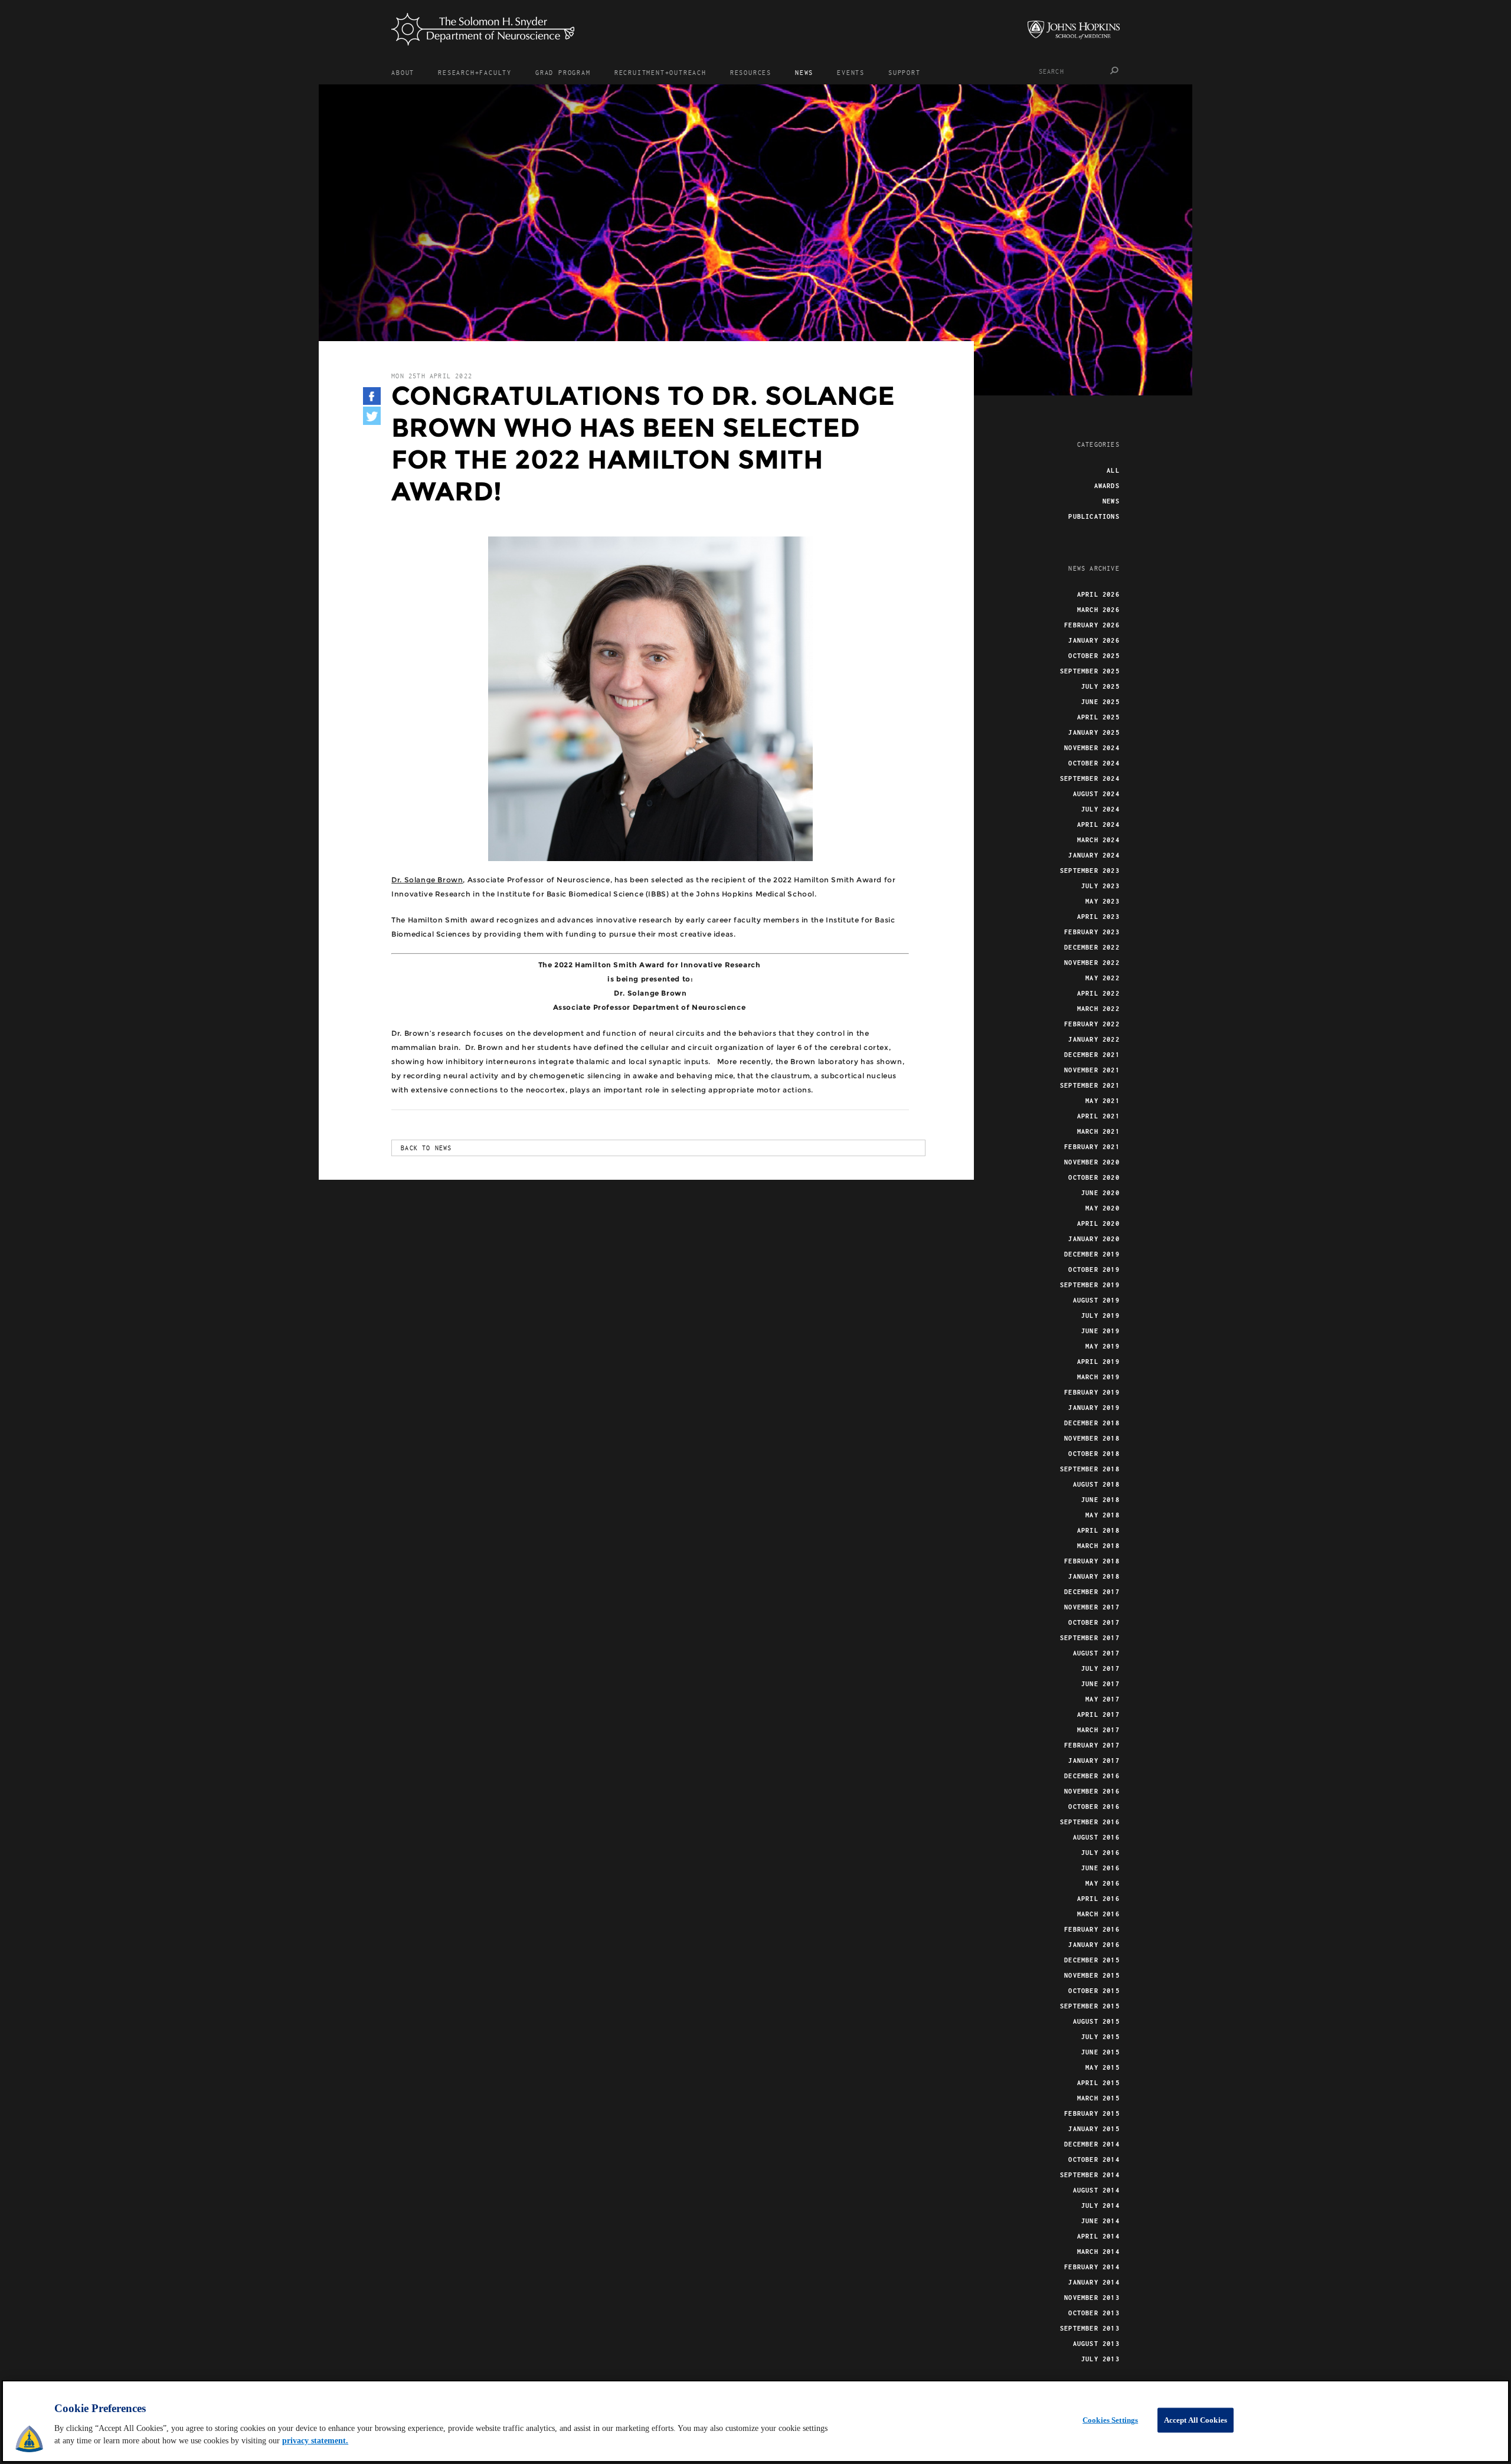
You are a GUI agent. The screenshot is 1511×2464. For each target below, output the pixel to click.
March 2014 (1098, 2252)
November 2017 (1092, 1607)
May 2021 (1103, 1101)
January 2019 (1094, 1408)
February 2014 (1092, 2267)
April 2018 (1098, 1530)
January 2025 (1094, 732)
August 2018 (1096, 1484)
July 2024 (1100, 809)
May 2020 (1103, 1208)
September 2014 (1090, 2175)
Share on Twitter (372, 416)
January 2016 (1094, 1945)
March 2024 (1098, 840)
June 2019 (1100, 1331)
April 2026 (1098, 594)
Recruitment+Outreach (660, 72)
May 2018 (1103, 1515)
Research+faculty (475, 72)
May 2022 (1103, 978)
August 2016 (1096, 1837)
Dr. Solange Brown (427, 880)
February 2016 (1092, 1929)
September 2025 (1090, 671)
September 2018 (1090, 1469)
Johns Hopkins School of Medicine (1074, 30)
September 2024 (1090, 778)
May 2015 (1103, 2067)
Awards (1107, 486)
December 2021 (1092, 1055)
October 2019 (1094, 1269)
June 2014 (1100, 2221)
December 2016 (1092, 1776)
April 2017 (1098, 1714)
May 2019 (1103, 1346)
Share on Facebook (372, 396)
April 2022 (1098, 993)
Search (1115, 71)
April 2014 (1098, 2236)
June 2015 (1100, 2052)
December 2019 (1092, 1254)
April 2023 (1098, 917)
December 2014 (1092, 2144)
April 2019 (1098, 1362)
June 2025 (1100, 702)
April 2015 (1098, 2083)
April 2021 (1098, 1116)
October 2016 (1094, 1807)
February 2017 (1092, 1745)
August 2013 (1096, 2344)
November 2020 (1092, 1162)
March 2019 (1098, 1377)
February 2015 (1092, 2113)
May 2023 (1103, 901)
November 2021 (1092, 1070)
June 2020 (1100, 1193)
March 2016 (1098, 1914)
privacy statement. (315, 2441)
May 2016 (1103, 1883)
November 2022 (1092, 963)
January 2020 (1094, 1239)
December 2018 (1092, 1423)
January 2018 (1094, 1576)
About (403, 72)
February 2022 (1092, 1024)
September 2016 (1090, 1822)
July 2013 (1100, 2359)
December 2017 (1092, 1592)
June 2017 (1100, 1684)
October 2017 (1094, 1622)
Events (851, 72)
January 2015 (1094, 2129)
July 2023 (1100, 886)
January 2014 (1094, 2282)
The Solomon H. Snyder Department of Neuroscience (483, 29)
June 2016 (1100, 1868)
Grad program (563, 72)
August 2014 (1096, 2190)
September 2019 (1090, 1285)
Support (905, 72)
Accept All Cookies (1196, 2420)
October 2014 (1094, 2159)
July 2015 (1100, 2037)
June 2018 (1100, 1500)
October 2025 (1094, 656)
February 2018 (1092, 1561)
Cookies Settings (1110, 2420)
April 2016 (1098, 1899)
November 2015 (1092, 1975)
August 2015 (1096, 2021)
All (1113, 470)
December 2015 (1092, 1960)
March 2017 (1098, 1730)
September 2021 (1090, 1085)
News (804, 72)
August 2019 (1096, 1300)
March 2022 (1098, 1009)
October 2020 (1094, 1177)
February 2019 (1092, 1392)
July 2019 (1100, 1316)
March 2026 (1098, 610)
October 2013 (1094, 2313)
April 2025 (1098, 717)
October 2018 (1094, 1454)
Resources (751, 72)
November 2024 (1092, 748)
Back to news (426, 1148)
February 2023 (1092, 932)
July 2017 (1100, 1668)
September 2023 (1090, 871)
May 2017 (1103, 1699)
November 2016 (1092, 1791)
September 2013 (1090, 2328)
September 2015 (1090, 2006)
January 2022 (1094, 1039)
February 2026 (1092, 625)
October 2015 (1094, 1991)
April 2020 (1098, 1223)
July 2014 (1100, 2206)
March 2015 (1098, 2098)
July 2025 (1100, 686)
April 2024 (1098, 824)
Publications (1094, 516)
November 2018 (1092, 1438)
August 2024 (1096, 794)
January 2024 (1094, 855)
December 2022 (1092, 947)
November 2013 (1092, 2298)
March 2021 (1098, 1131)
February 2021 (1092, 1147)
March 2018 (1098, 1546)
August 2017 (1096, 1653)
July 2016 (1100, 1853)
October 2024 (1094, 763)
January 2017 (1094, 1761)
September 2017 (1090, 1638)
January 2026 (1094, 640)
